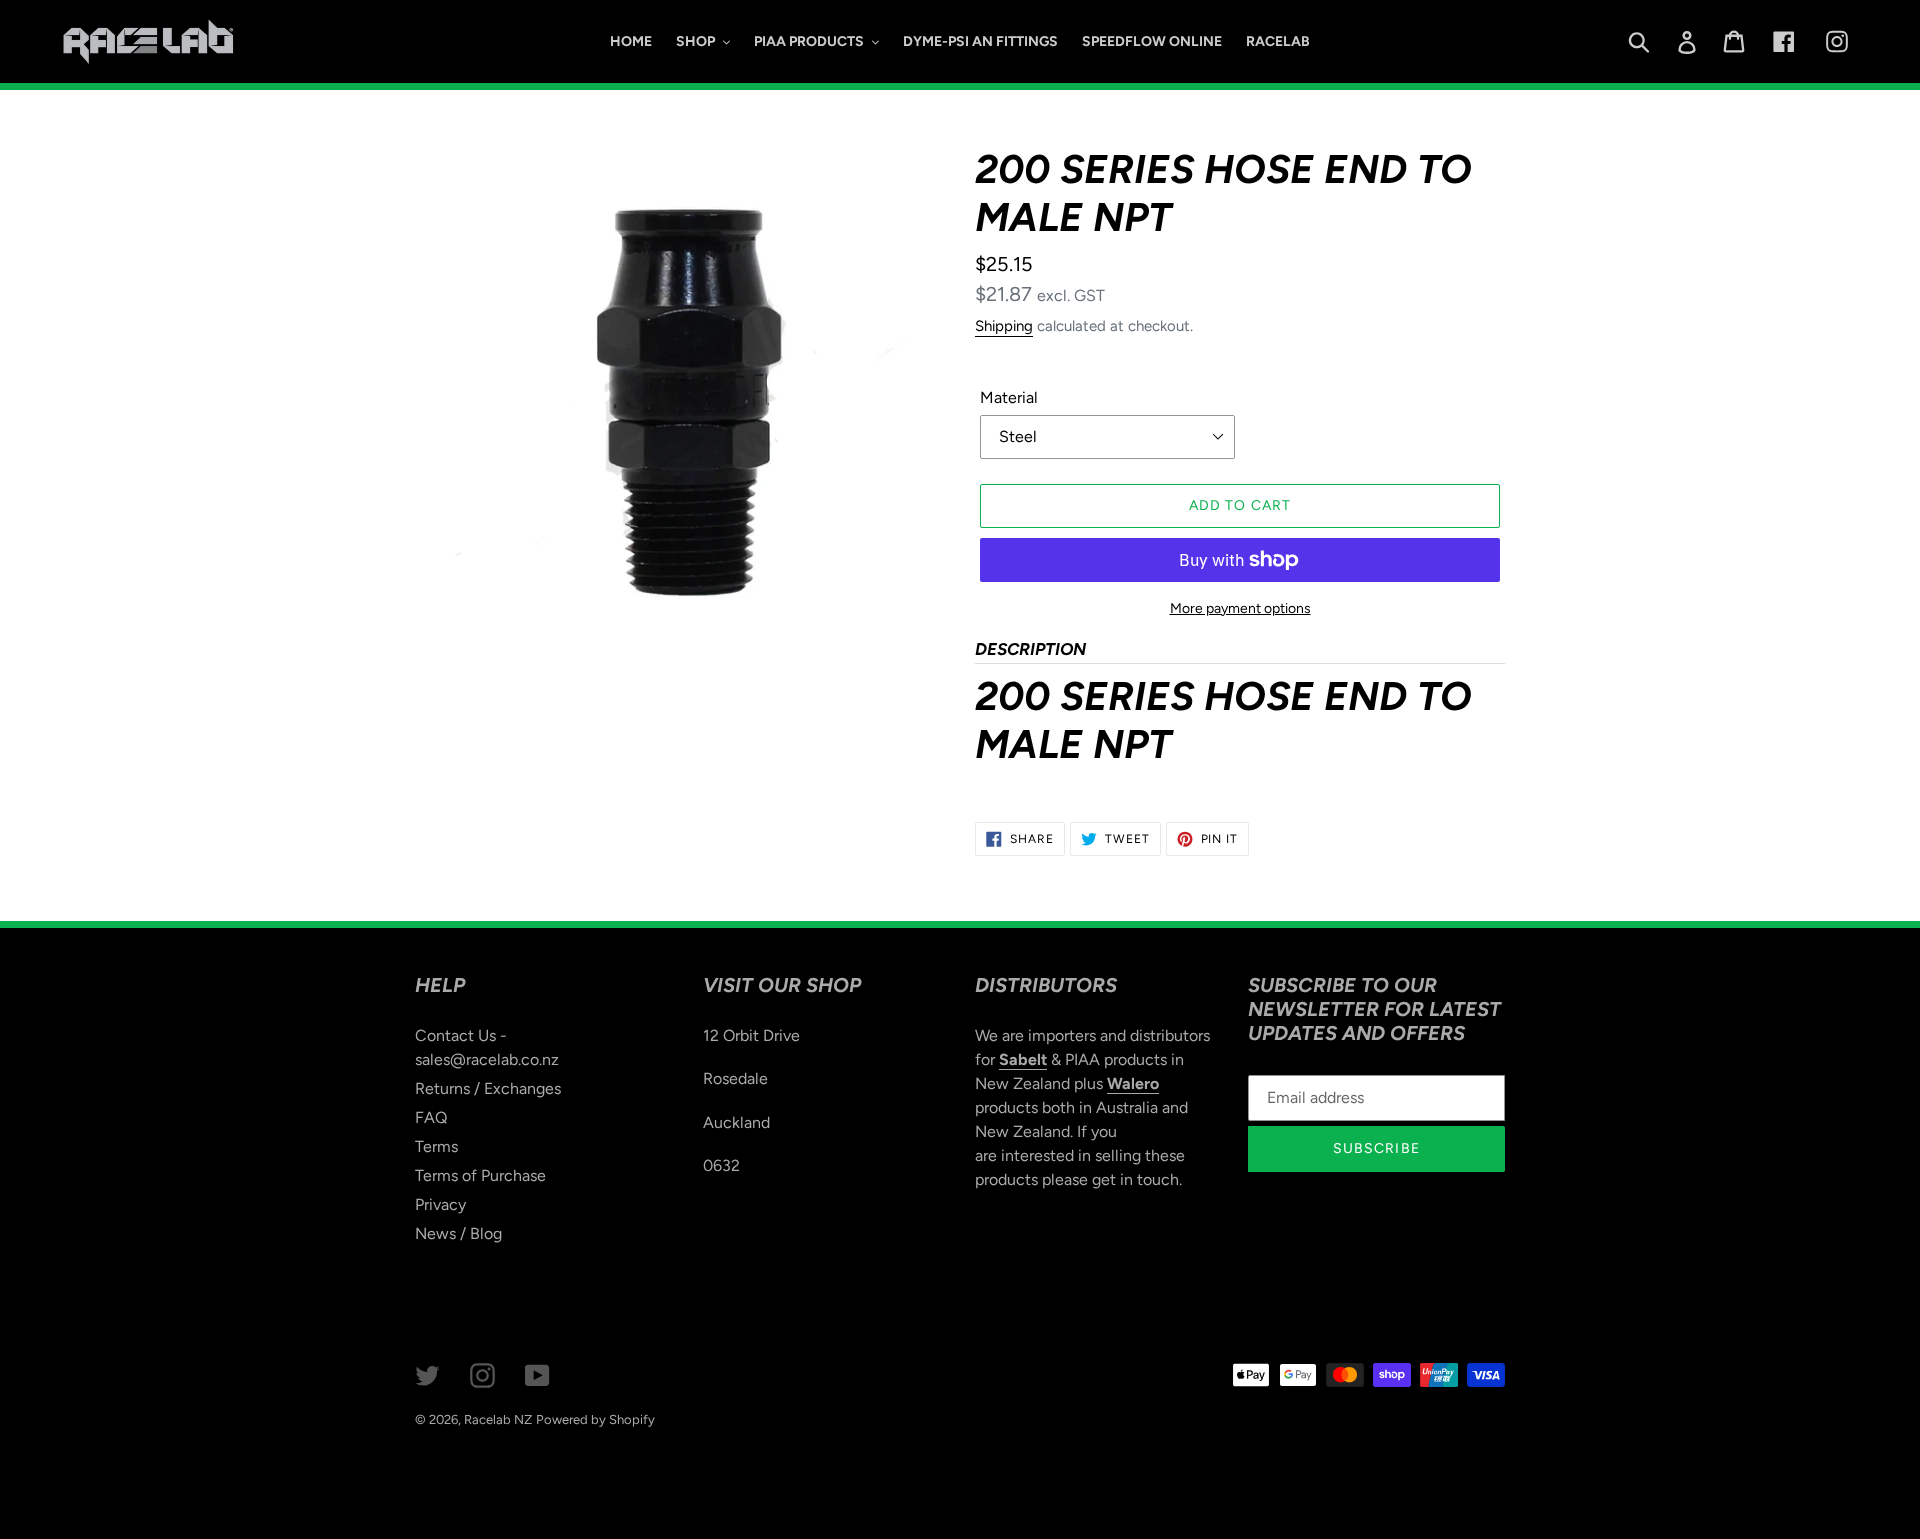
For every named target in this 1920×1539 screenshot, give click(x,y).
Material (1009, 397)
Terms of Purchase (480, 1175)
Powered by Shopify (595, 1419)
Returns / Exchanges (488, 1088)
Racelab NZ (498, 1419)
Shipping (1004, 326)
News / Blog (458, 1233)
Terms (436, 1146)
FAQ (431, 1117)
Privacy (440, 1204)
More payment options (1240, 608)
